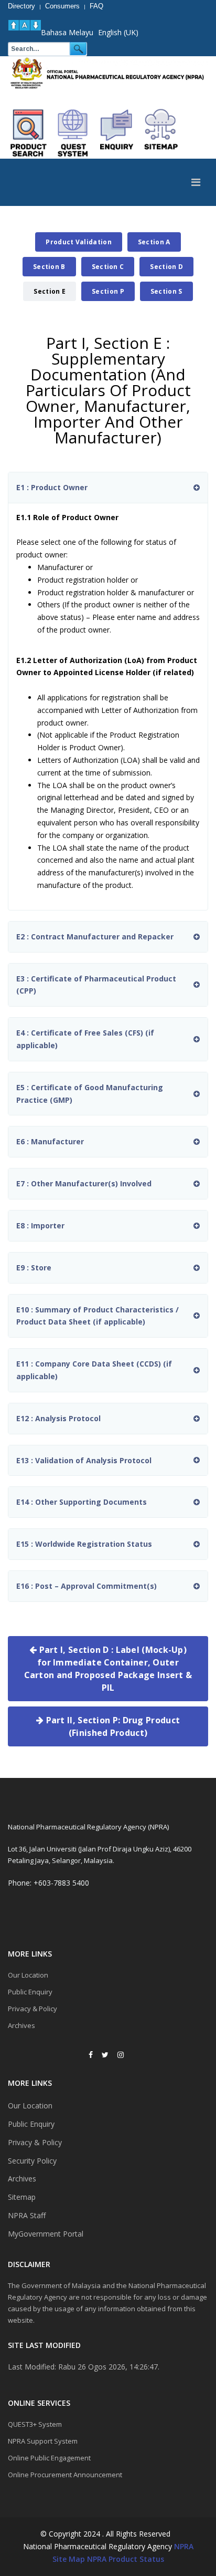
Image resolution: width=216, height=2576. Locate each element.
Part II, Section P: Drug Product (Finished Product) (112, 1726)
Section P (108, 291)
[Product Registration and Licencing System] (73, 133)
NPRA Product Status (126, 2559)
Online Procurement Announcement (65, 2475)
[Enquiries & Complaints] (117, 133)
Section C (108, 267)
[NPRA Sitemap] (161, 133)
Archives (21, 2025)
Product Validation (78, 242)
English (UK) (118, 32)
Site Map (69, 2559)
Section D (166, 267)
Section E (50, 291)
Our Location (28, 1975)
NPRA (184, 2546)
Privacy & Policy (33, 2009)
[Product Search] (29, 133)
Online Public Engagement (49, 2458)
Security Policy (32, 2161)
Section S (166, 291)
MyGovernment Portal (46, 2234)
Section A (154, 242)
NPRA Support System (43, 2441)
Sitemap (22, 2197)
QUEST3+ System (35, 2424)
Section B (49, 267)
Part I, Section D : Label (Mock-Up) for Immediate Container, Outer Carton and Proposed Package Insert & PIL (108, 1669)
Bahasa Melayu (67, 32)
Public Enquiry (30, 1992)
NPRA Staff (27, 2215)
